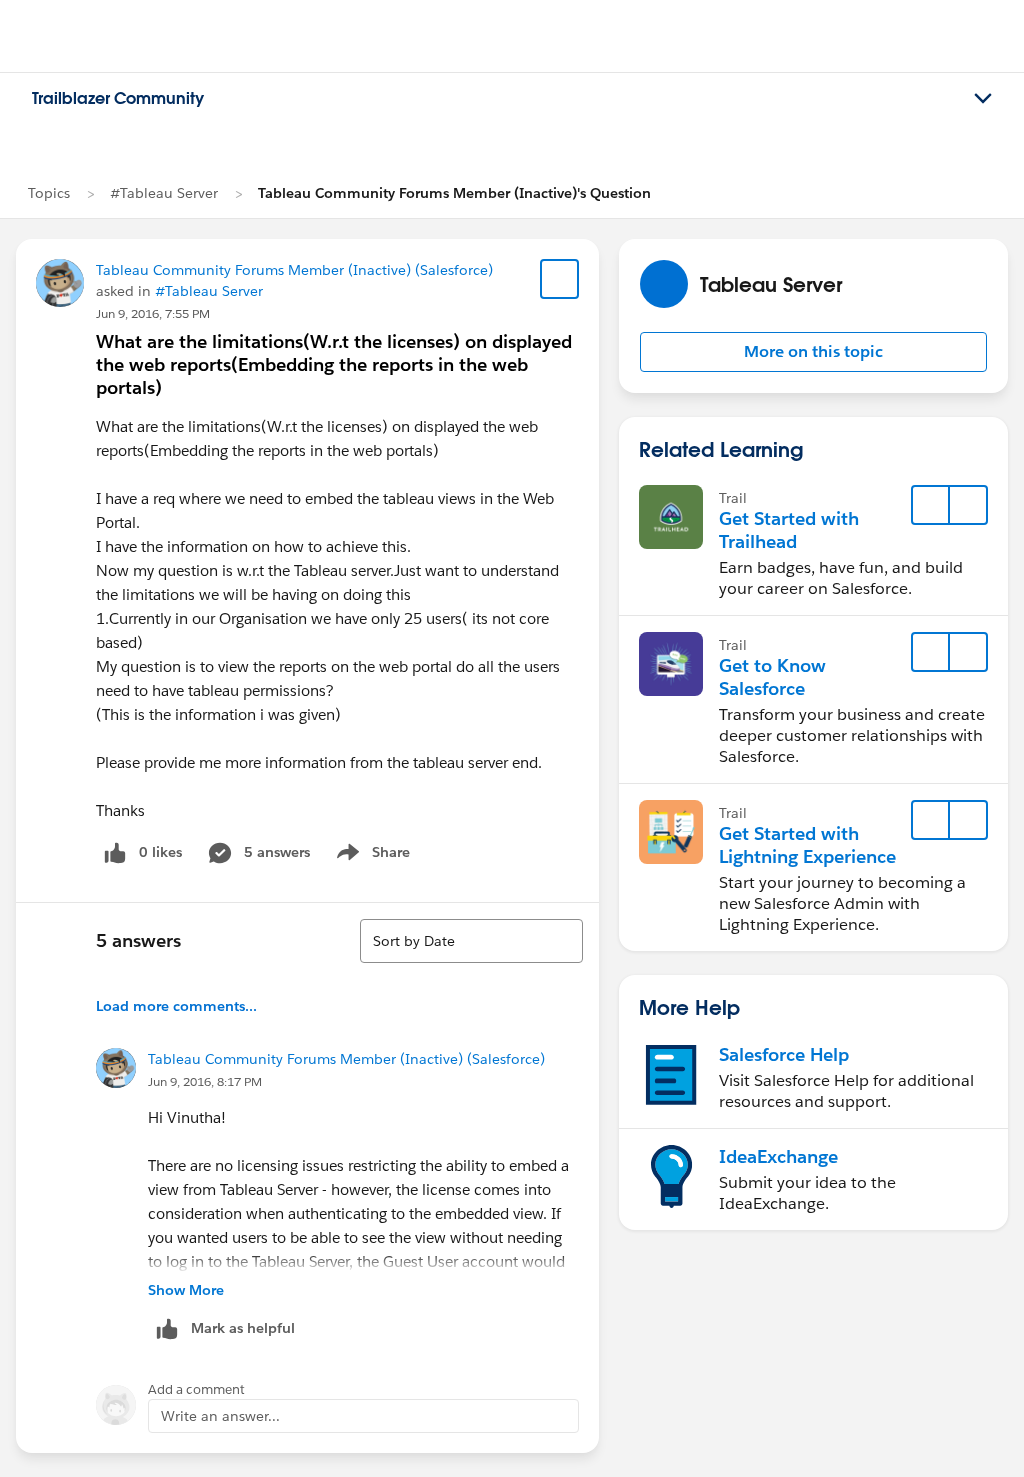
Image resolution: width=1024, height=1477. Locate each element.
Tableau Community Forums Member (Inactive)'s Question (454, 193)
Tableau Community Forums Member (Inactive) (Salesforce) (294, 270)
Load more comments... (176, 1006)
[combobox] (471, 941)
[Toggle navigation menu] (983, 99)
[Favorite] (560, 279)
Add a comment (196, 1389)
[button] (813, 352)
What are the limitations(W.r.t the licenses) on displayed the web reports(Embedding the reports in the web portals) (334, 364)
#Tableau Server (164, 193)
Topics (49, 193)
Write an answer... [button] (220, 1416)
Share (370, 856)
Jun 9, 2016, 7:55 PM (153, 313)
